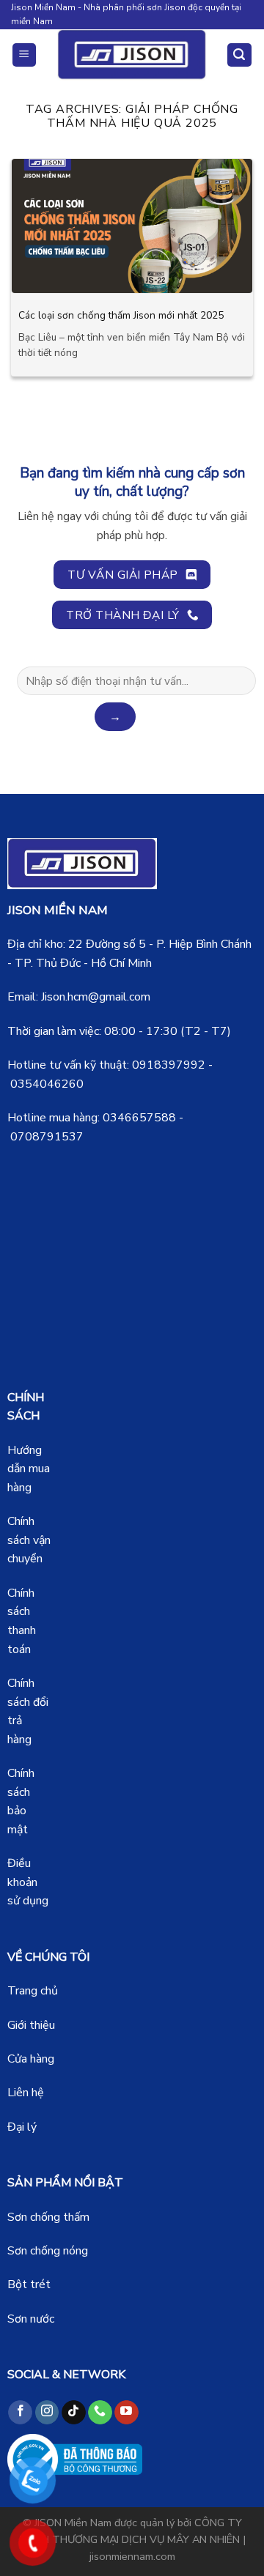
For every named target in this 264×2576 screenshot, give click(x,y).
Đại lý (22, 2127)
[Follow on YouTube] (126, 2413)
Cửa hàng (31, 2059)
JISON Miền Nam (73, 2523)
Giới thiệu (31, 2025)
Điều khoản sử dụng (28, 1882)
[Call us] (100, 2413)
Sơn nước (31, 2319)
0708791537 (47, 1137)
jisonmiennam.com (132, 2556)
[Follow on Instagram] (47, 2413)
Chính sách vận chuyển (29, 1540)
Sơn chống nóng (48, 2251)
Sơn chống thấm (48, 2217)
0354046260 (47, 1084)
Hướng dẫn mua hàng (29, 1469)
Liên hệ (26, 2093)
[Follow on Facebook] (20, 2413)
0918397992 (169, 1065)
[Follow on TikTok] (74, 2413)
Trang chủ (33, 1991)
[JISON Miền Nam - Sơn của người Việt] (132, 55)
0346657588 (139, 1118)
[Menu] (25, 55)
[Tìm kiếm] (240, 55)
